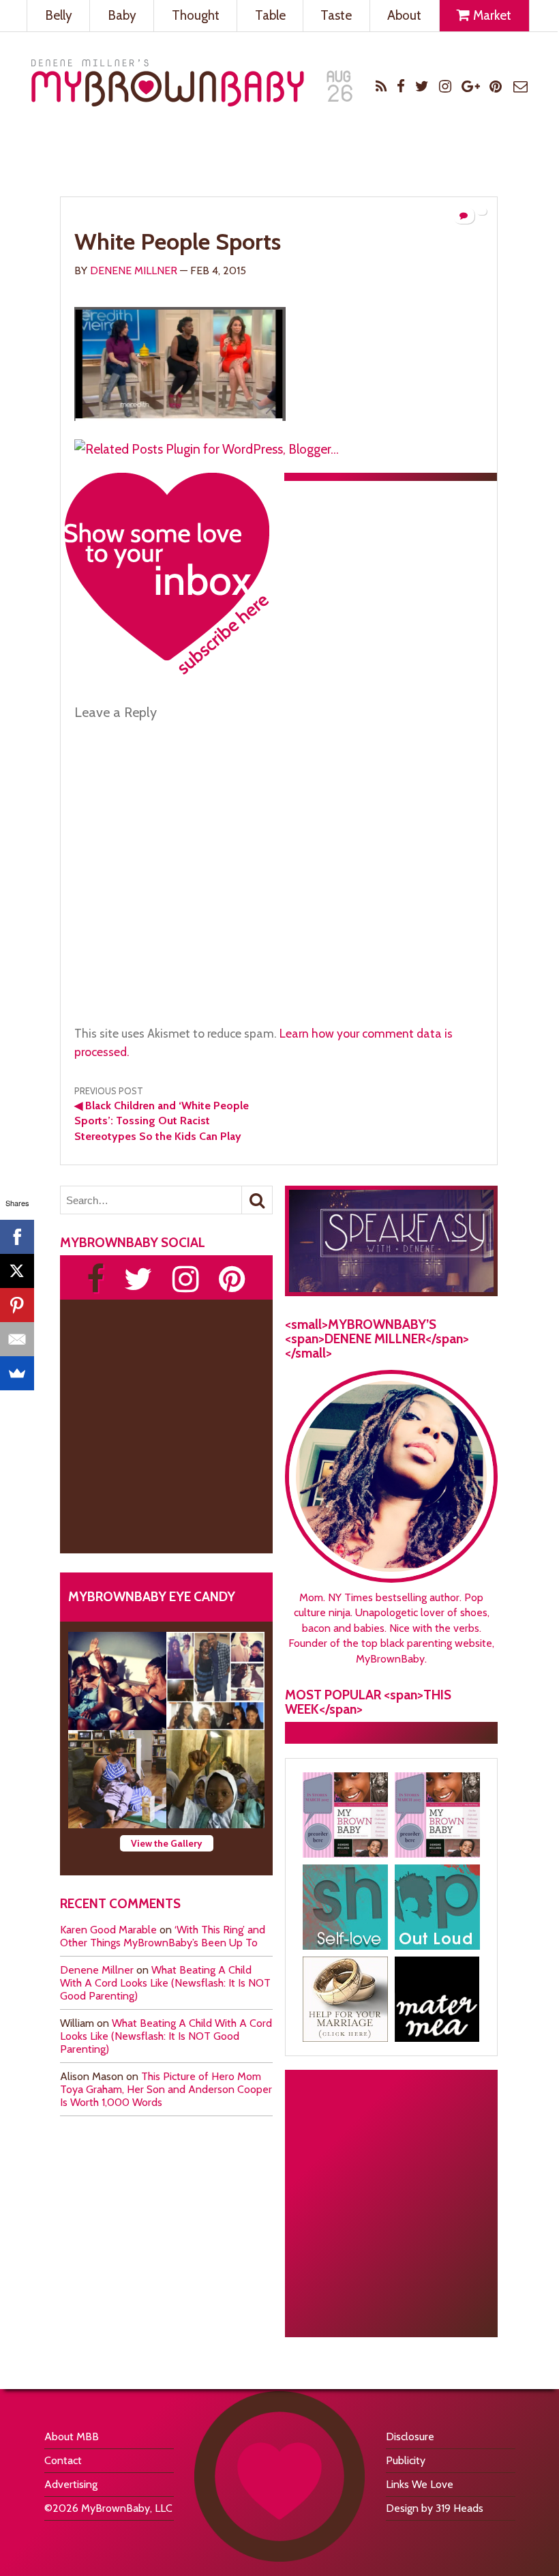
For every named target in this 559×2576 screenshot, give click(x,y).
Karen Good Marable (108, 1930)
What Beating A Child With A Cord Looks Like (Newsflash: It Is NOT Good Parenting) (165, 1983)
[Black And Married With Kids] (345, 1999)
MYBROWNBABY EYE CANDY (152, 1596)
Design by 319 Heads (435, 2508)
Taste (336, 15)
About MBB (72, 2436)
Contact (63, 2460)
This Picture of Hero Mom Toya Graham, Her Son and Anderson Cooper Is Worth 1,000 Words (166, 2089)
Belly (59, 15)
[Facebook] (17, 1237)
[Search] (257, 1200)
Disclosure (410, 2436)
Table (270, 15)
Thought (196, 15)
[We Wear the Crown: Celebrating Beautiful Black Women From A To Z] (117, 1681)
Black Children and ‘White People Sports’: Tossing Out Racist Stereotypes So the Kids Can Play (162, 1121)
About (404, 15)
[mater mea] (437, 1999)
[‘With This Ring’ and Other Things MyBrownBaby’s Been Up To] (215, 1681)
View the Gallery (167, 1843)
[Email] (17, 1339)
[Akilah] (345, 1907)
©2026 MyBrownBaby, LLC (108, 2508)
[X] (17, 1271)
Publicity (406, 2460)
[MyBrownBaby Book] (345, 1815)
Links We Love (420, 2484)
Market (491, 15)
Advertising (71, 2484)
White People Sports (178, 241)
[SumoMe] (17, 1373)
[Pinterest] (17, 1305)
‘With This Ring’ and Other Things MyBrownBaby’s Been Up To (163, 1936)
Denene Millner (134, 270)
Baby (122, 15)
